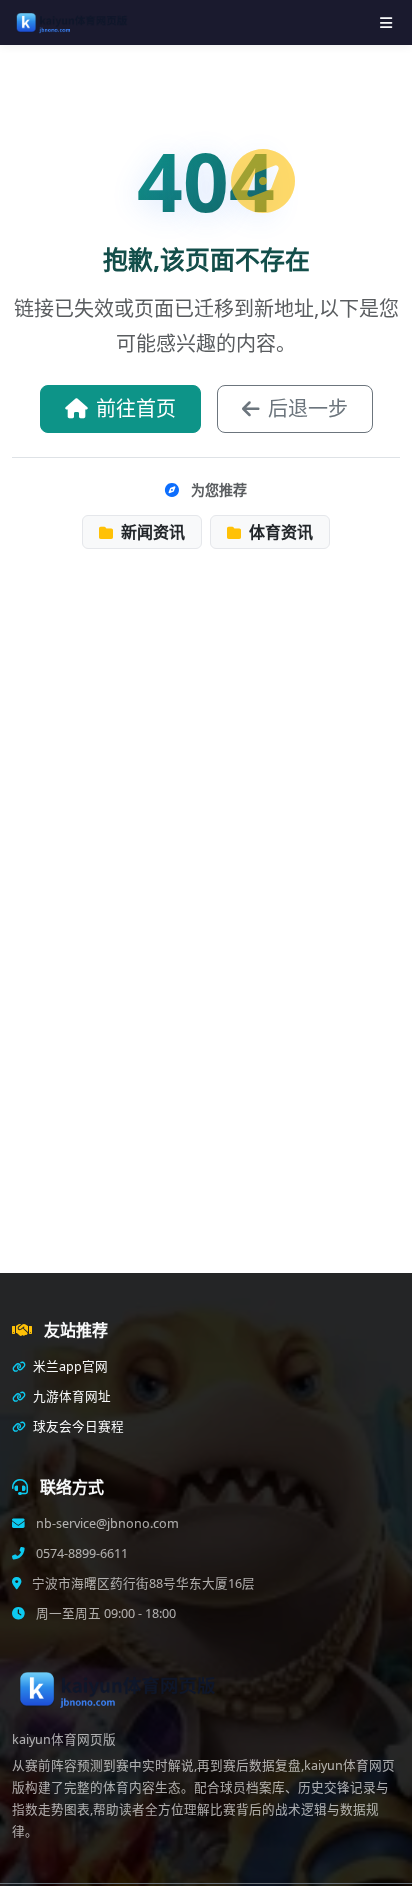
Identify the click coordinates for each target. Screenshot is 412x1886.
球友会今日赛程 (77, 1426)
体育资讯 (279, 532)
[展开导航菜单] (386, 22)
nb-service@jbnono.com (106, 1523)
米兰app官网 (69, 1366)
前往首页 (136, 408)
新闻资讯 (151, 532)
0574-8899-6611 (80, 1553)
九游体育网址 (70, 1396)
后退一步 (308, 408)
